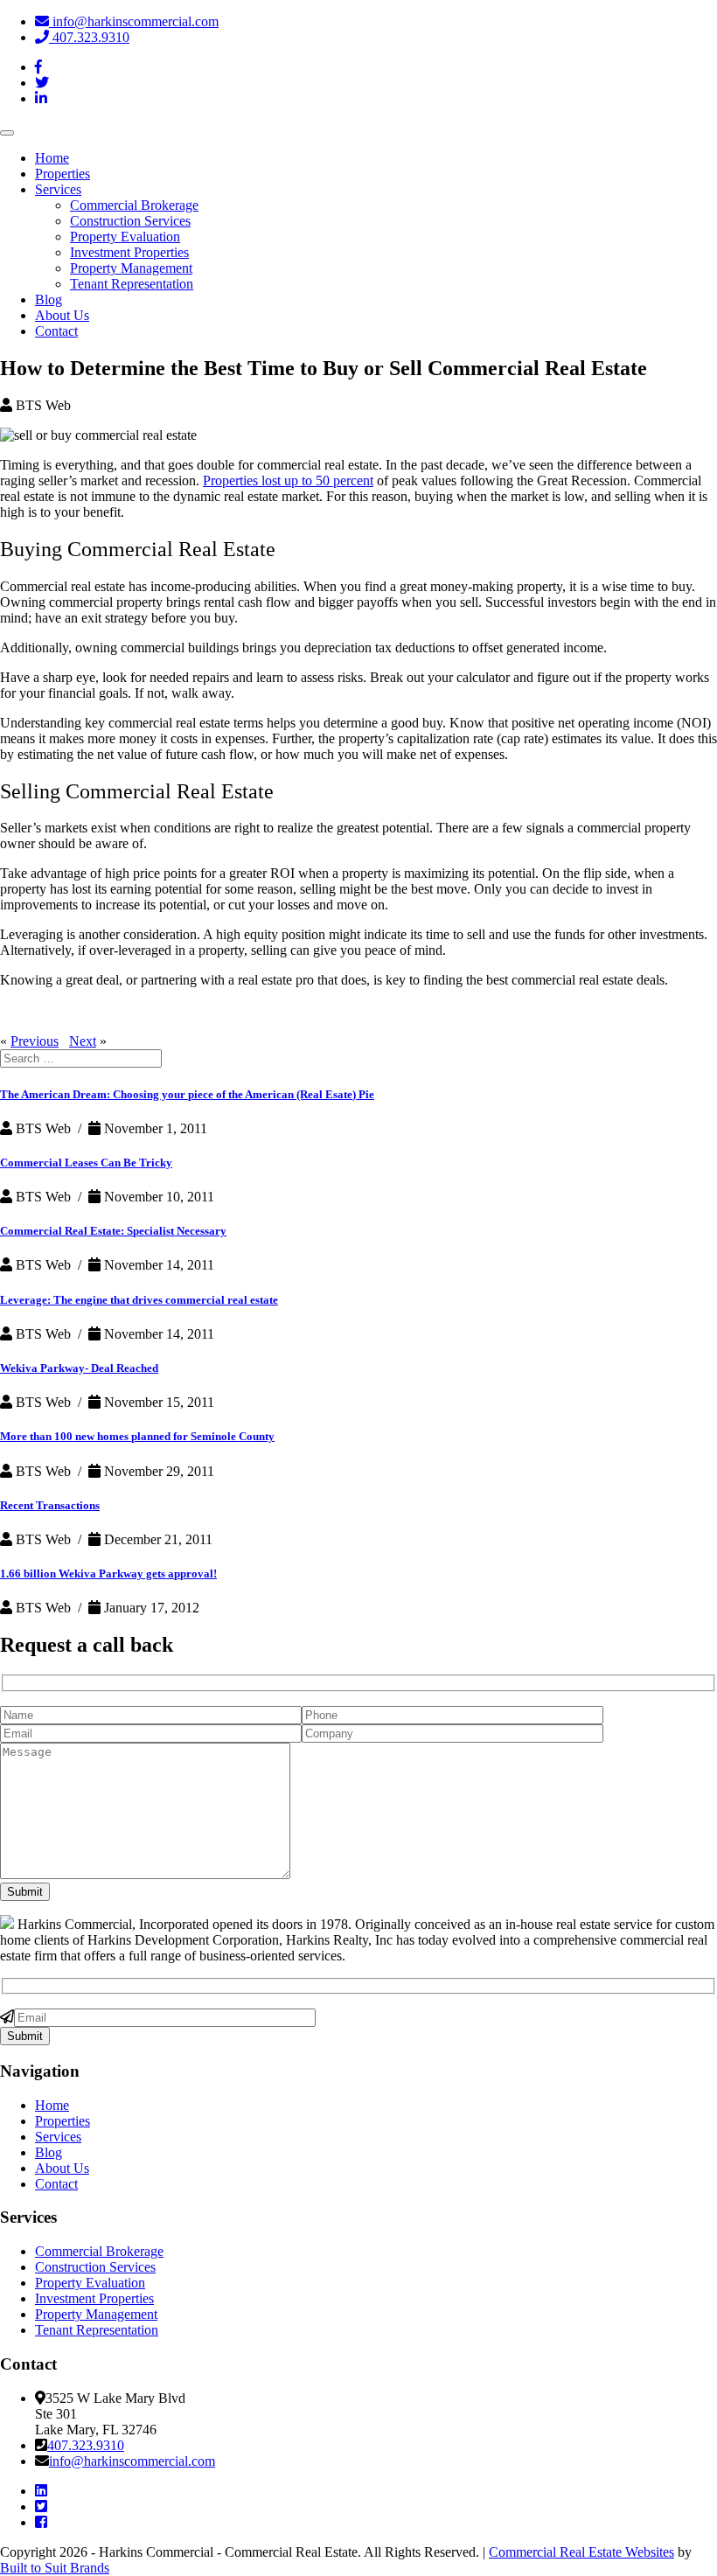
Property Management (131, 268)
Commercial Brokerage (134, 205)
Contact (56, 331)
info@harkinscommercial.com (134, 21)
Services (58, 189)
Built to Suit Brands (55, 2568)
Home (52, 158)
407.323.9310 (89, 37)
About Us (62, 315)
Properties (63, 174)
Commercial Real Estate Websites (581, 2552)
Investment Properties (129, 252)
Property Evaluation (125, 237)
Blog (49, 299)
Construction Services (130, 221)
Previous (35, 1041)
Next (83, 1041)
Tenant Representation (132, 284)
